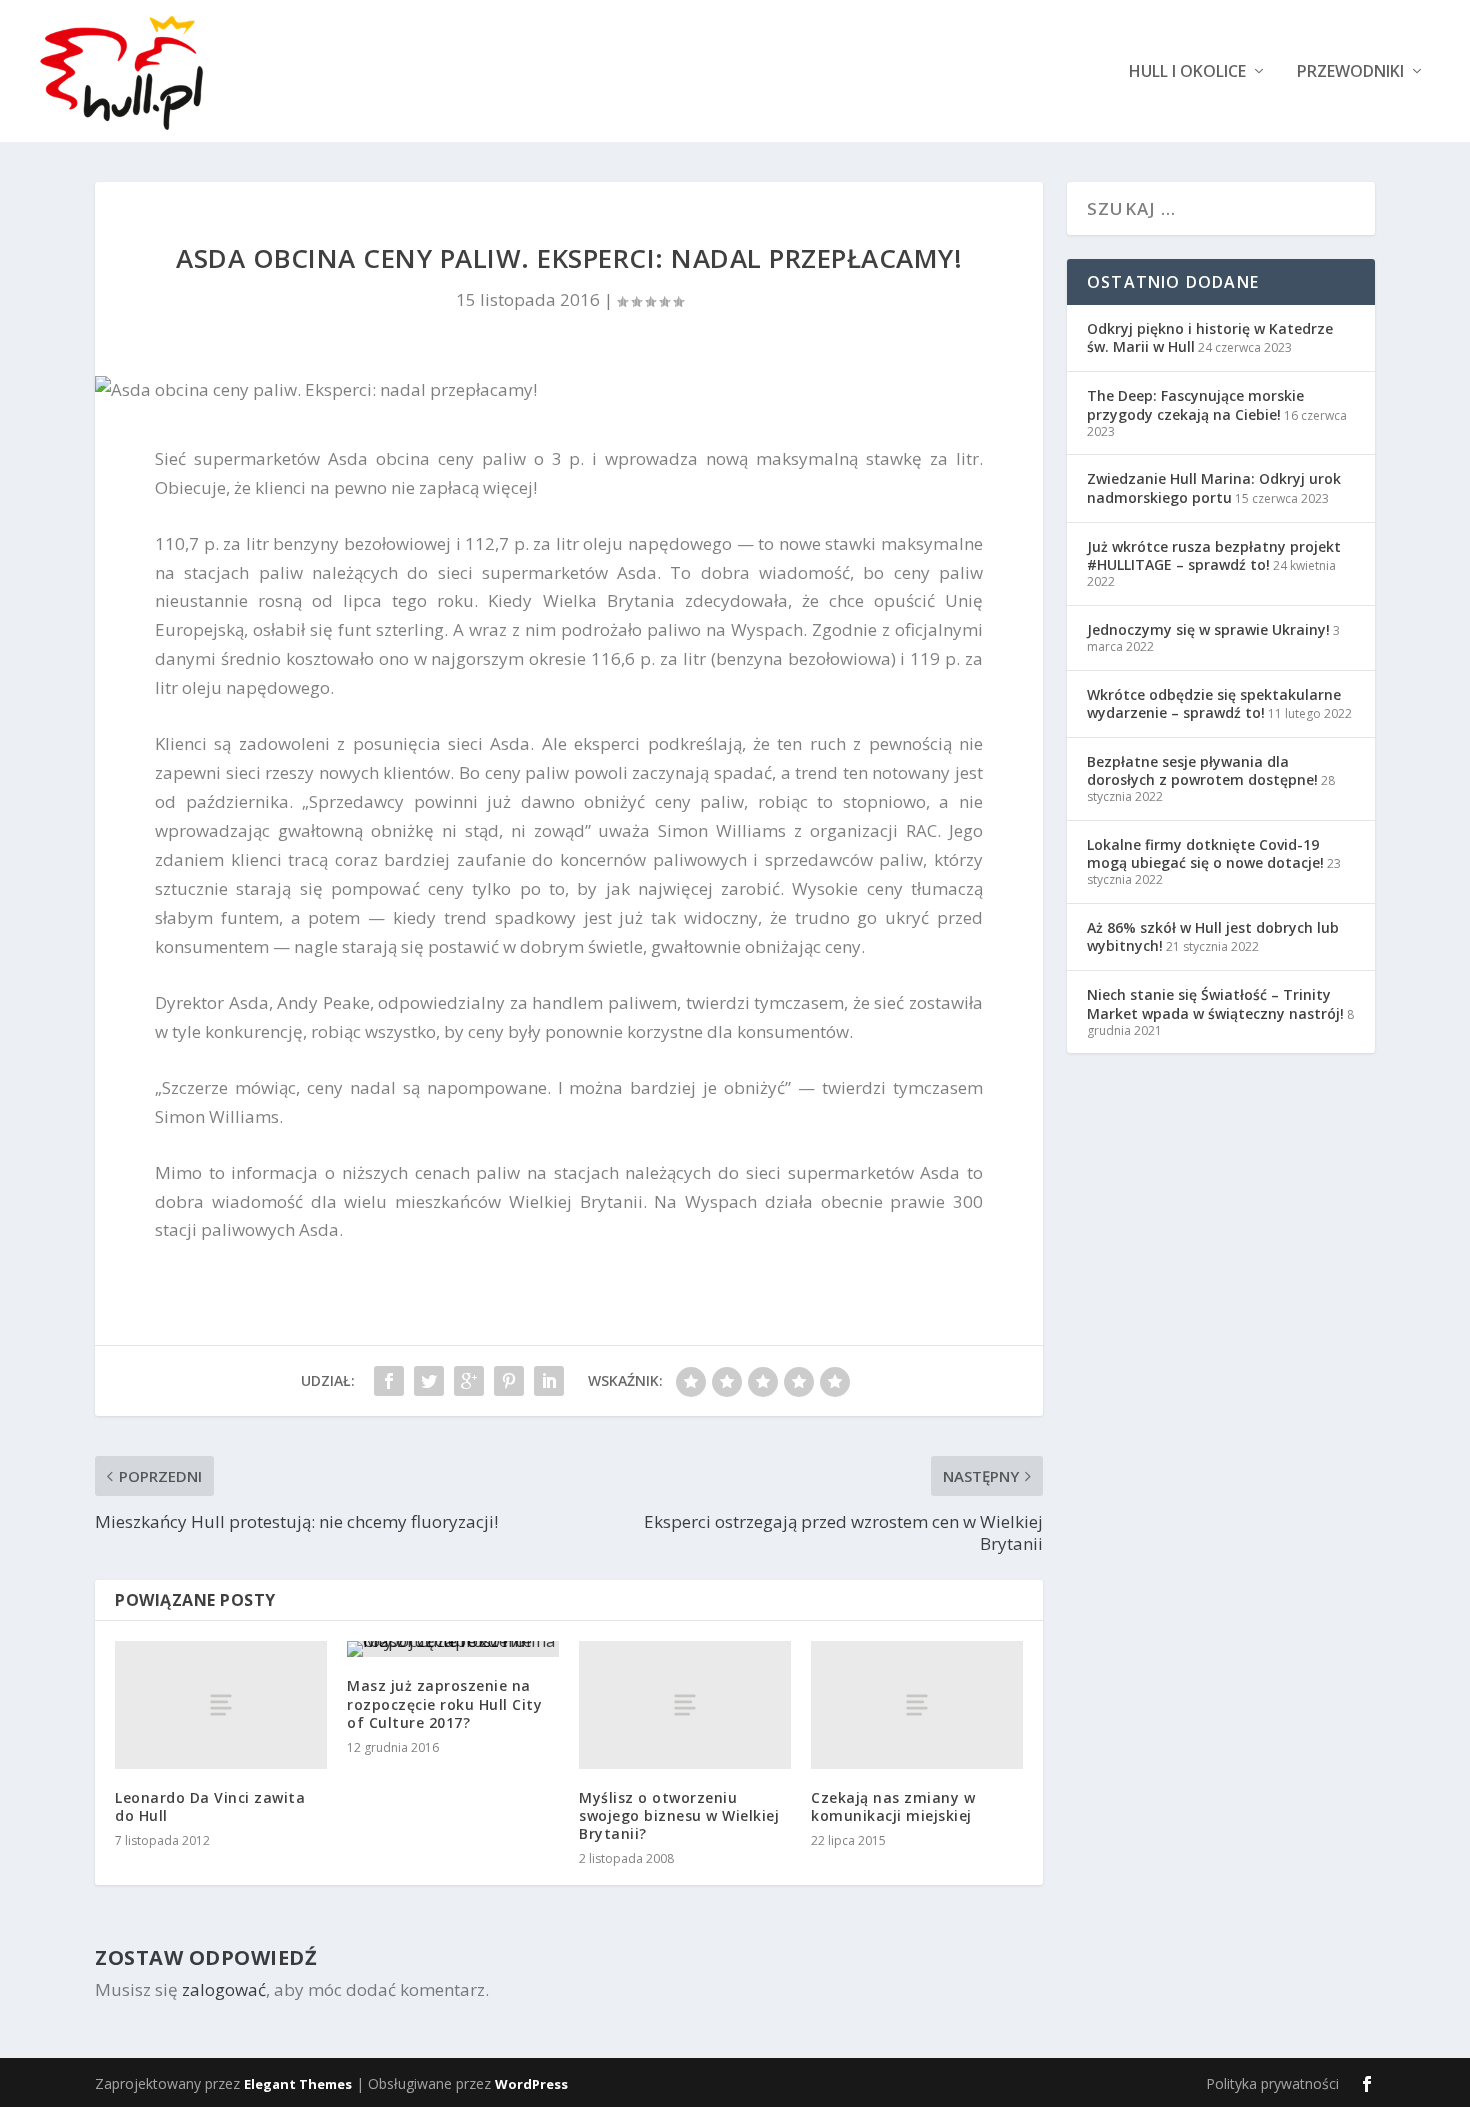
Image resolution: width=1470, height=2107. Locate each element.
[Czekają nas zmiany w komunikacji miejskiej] (917, 1704)
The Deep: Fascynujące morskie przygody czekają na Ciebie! (1195, 404)
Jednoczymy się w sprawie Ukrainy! (1208, 629)
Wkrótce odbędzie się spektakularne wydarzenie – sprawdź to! (1214, 703)
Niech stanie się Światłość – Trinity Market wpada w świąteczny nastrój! (1215, 1003)
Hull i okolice (1187, 72)
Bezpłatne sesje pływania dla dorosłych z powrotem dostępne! (1202, 770)
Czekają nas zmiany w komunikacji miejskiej (893, 1806)
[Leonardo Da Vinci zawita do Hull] (221, 1704)
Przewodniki (1350, 72)
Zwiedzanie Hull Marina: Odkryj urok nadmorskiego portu (1214, 487)
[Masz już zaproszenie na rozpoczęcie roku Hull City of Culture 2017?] (453, 1649)
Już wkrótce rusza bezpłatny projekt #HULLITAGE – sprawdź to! (1214, 555)
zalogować (224, 1989)
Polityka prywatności (1272, 2083)
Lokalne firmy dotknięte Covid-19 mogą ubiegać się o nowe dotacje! (1205, 853)
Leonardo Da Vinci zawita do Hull (210, 1806)
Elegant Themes (298, 2084)
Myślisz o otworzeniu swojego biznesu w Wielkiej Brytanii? (679, 1815)
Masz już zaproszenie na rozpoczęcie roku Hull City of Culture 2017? (444, 1703)
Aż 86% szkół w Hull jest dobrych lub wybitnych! (1213, 936)
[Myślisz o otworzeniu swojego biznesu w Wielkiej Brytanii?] (685, 1704)
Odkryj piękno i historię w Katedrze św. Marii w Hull (1210, 337)
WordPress (531, 2084)
